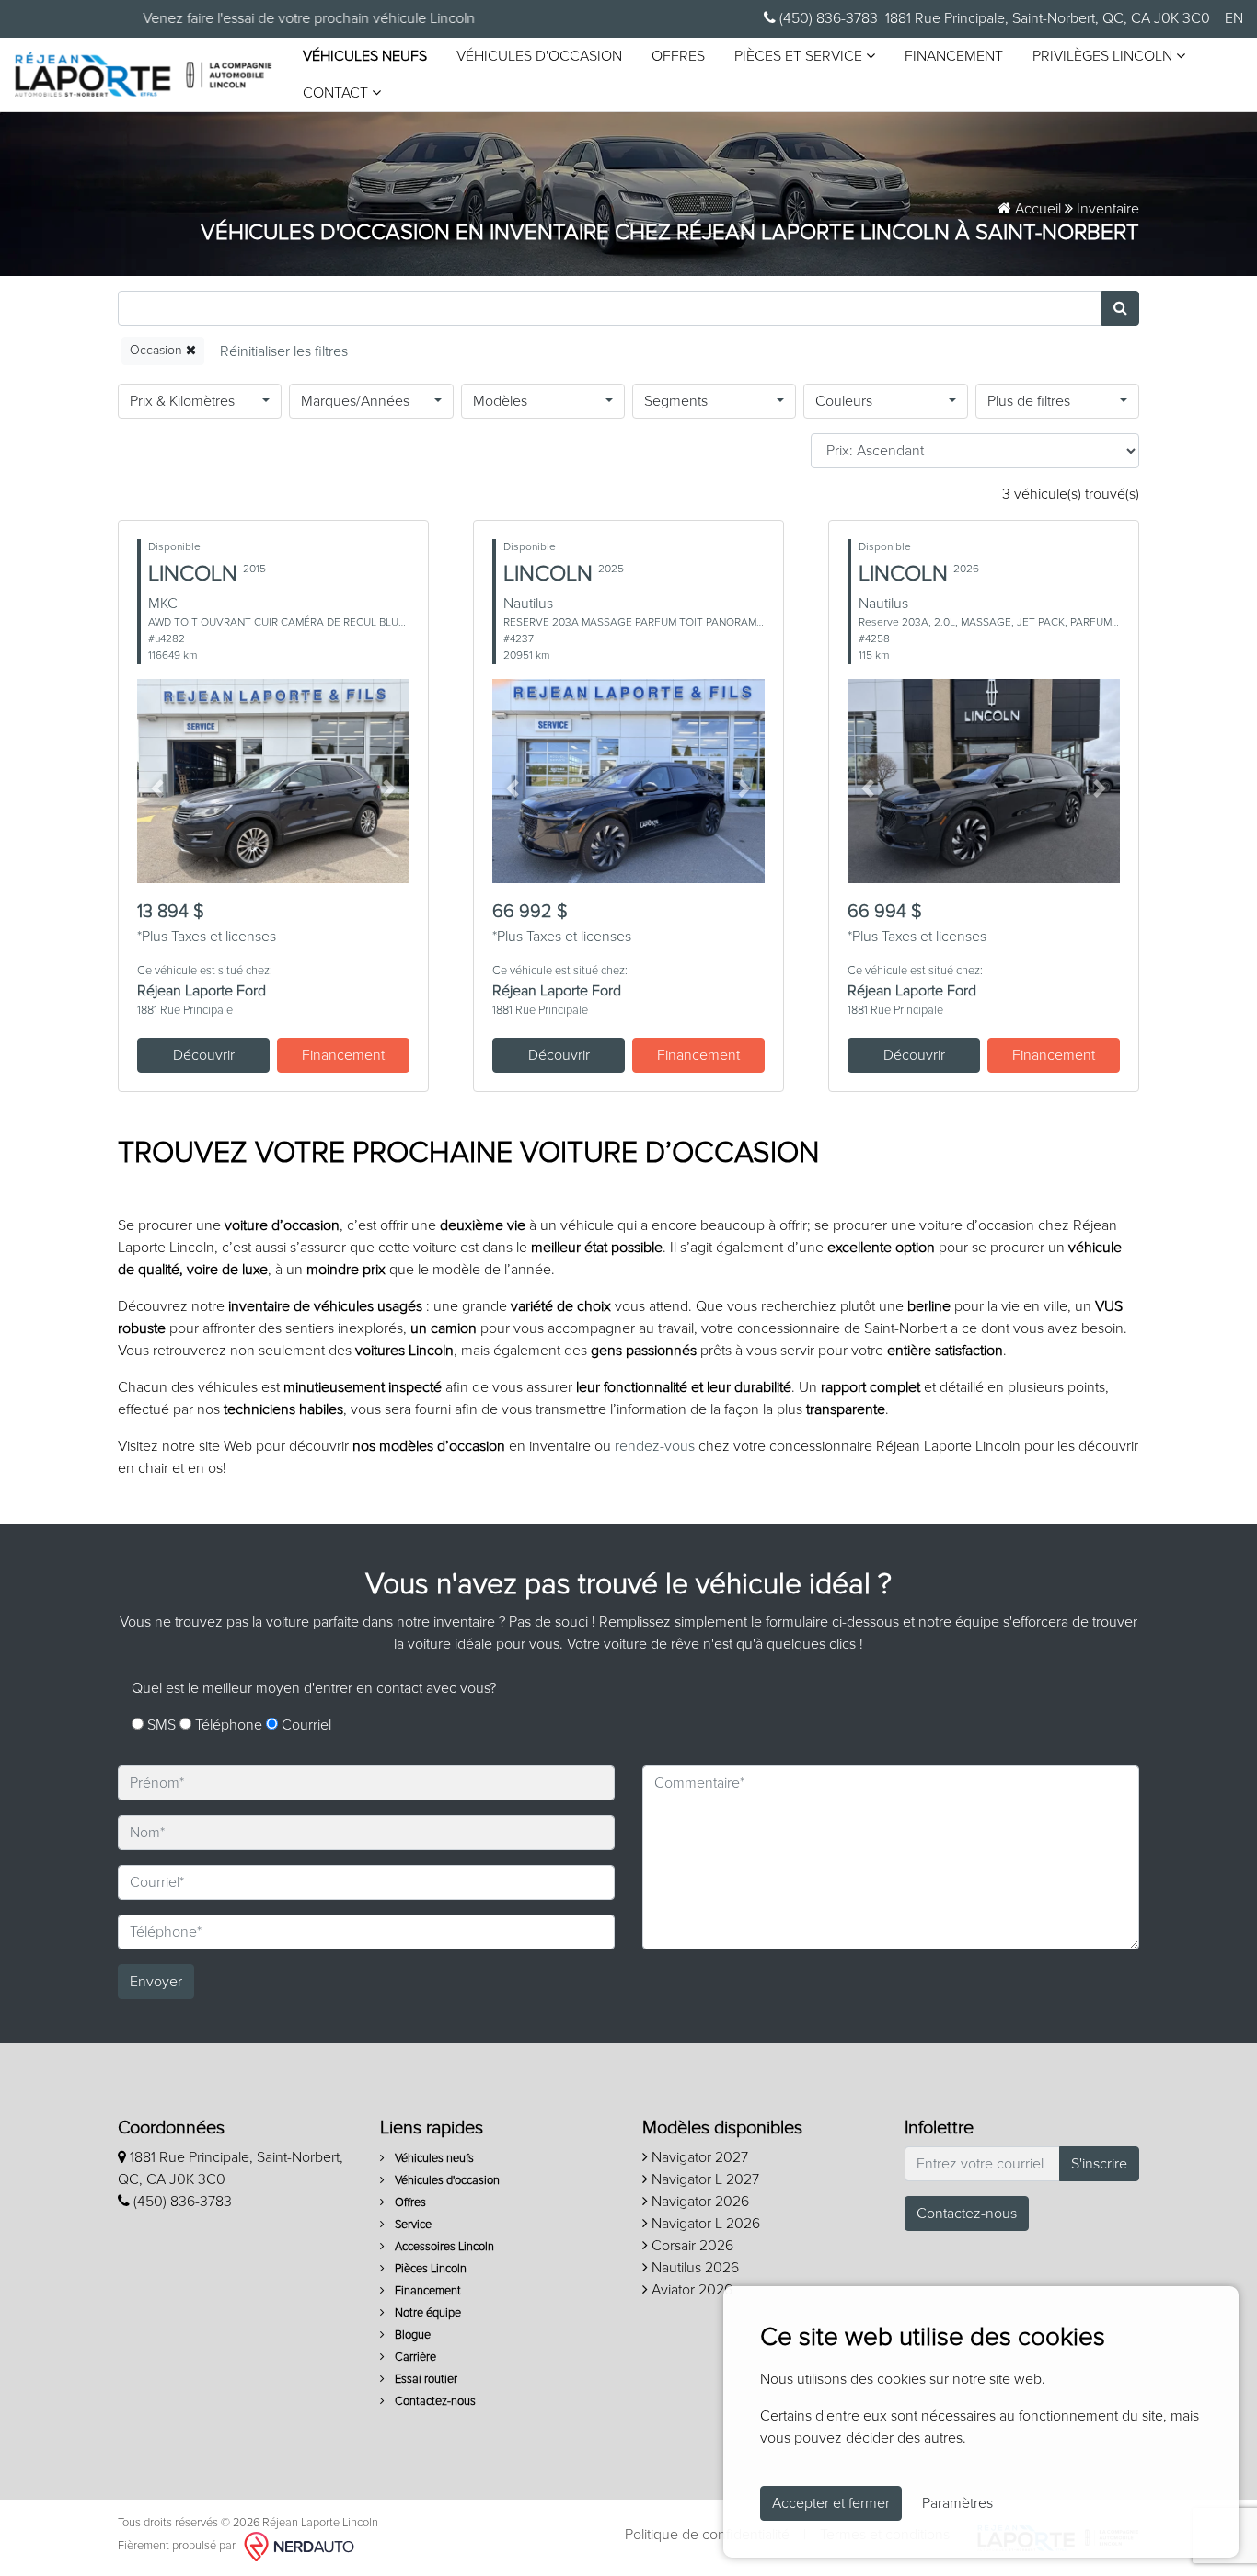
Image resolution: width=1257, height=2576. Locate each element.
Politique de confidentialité (707, 2535)
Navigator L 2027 (703, 2179)
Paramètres (957, 2503)
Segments (676, 401)
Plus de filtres (1029, 401)
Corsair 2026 (691, 2246)
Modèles (500, 401)
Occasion (158, 351)
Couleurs (844, 401)
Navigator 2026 (698, 2202)
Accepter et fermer (831, 2503)
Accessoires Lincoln (443, 2247)
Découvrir (204, 1055)
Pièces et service (800, 56)
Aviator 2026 (690, 2290)
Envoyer (156, 1982)
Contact (337, 93)
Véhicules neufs (365, 56)
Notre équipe (427, 2313)
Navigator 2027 (698, 2157)
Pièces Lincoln (429, 2269)
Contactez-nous (434, 2402)
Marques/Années (355, 401)
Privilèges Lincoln (1104, 56)
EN (1234, 18)
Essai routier (425, 2380)
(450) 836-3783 (827, 18)
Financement (954, 56)
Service (412, 2225)
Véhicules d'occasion (539, 56)
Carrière (414, 2357)
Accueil (1036, 209)
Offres (678, 56)
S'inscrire (1099, 2164)
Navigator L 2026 (704, 2224)
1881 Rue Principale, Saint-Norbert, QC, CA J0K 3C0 (1048, 18)
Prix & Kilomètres (182, 401)
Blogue (411, 2335)
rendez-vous (655, 1446)
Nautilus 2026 (693, 2268)
